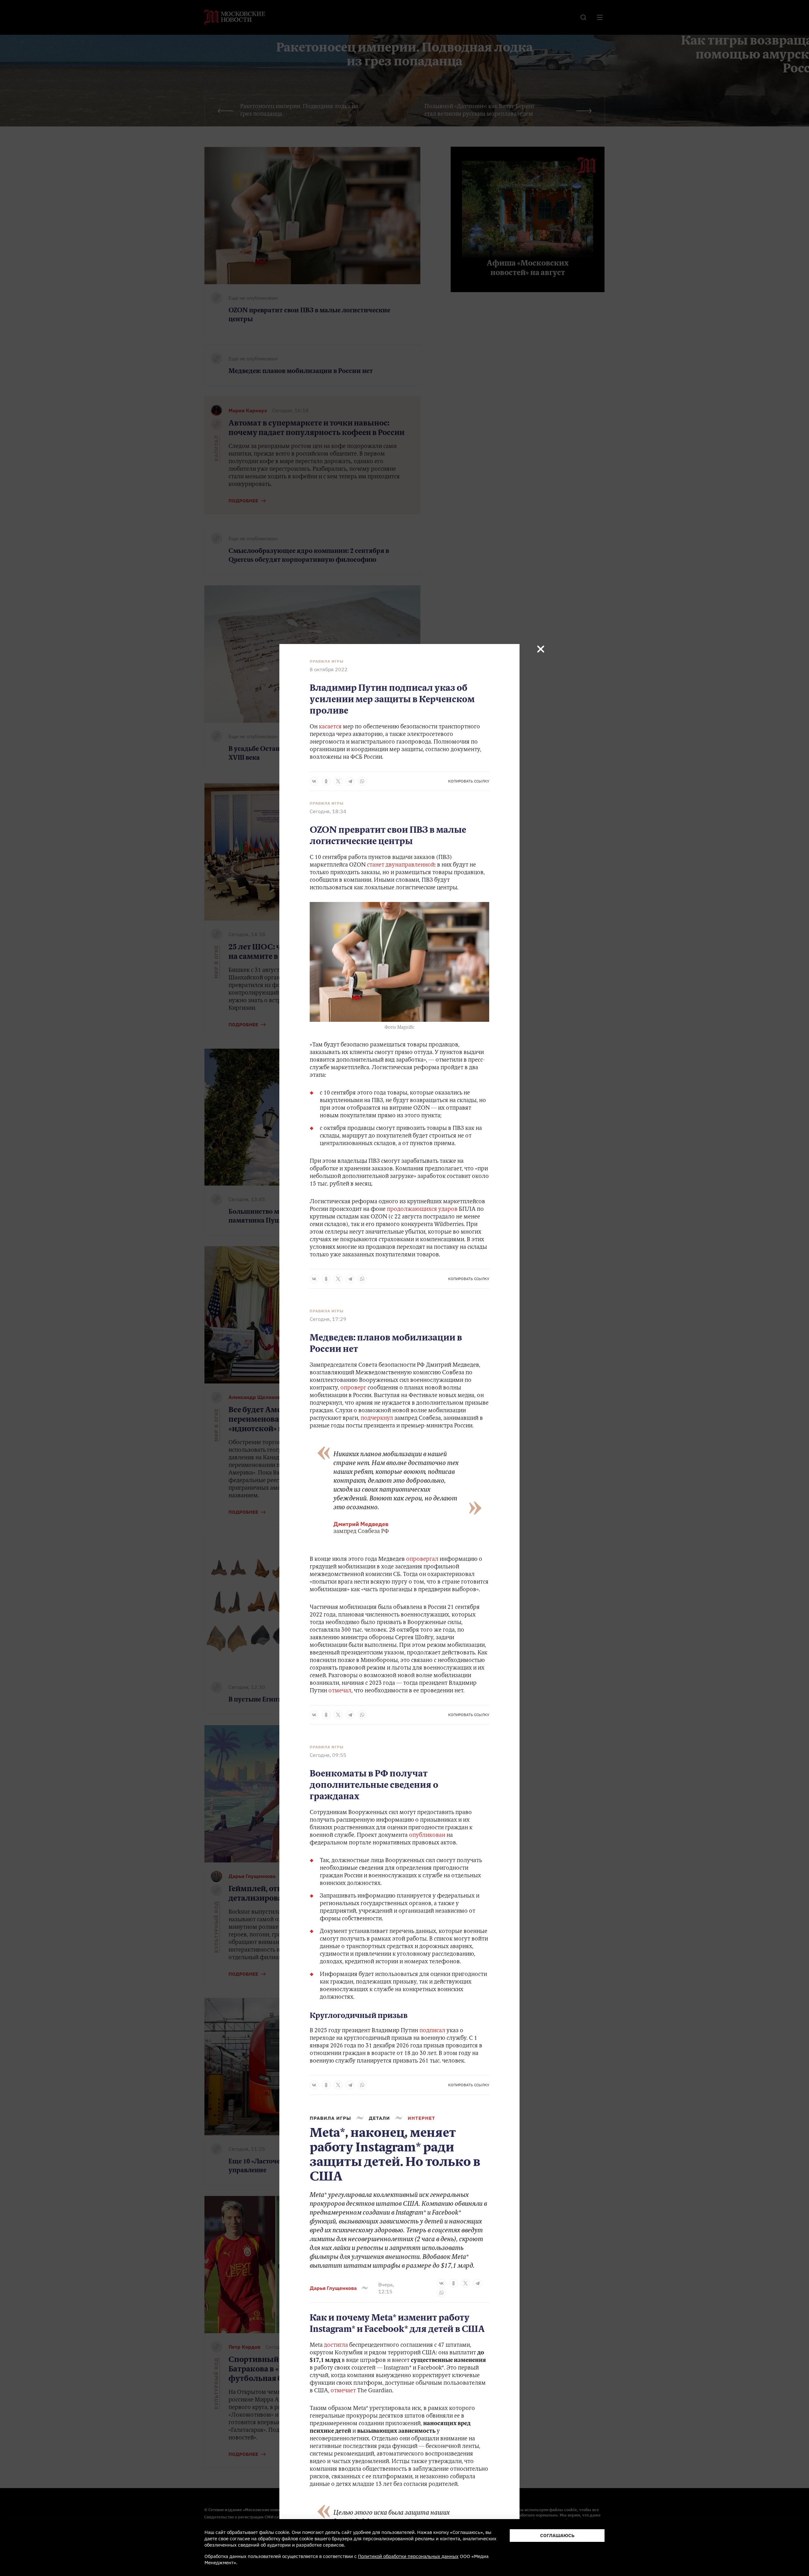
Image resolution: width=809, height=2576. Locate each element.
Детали (379, 2118)
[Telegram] (350, 781)
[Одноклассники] (326, 781)
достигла (336, 2346)
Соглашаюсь (557, 2535)
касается (330, 727)
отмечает (343, 2391)
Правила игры (327, 661)
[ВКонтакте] (314, 781)
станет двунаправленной (400, 865)
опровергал (422, 1560)
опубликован (427, 1836)
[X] (338, 781)
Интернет (421, 2118)
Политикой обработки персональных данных (408, 2556)
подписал (432, 2031)
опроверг (353, 1388)
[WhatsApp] (362, 781)
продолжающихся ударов (422, 1210)
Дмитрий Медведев (361, 1524)
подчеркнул (376, 1419)
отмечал (339, 1691)
